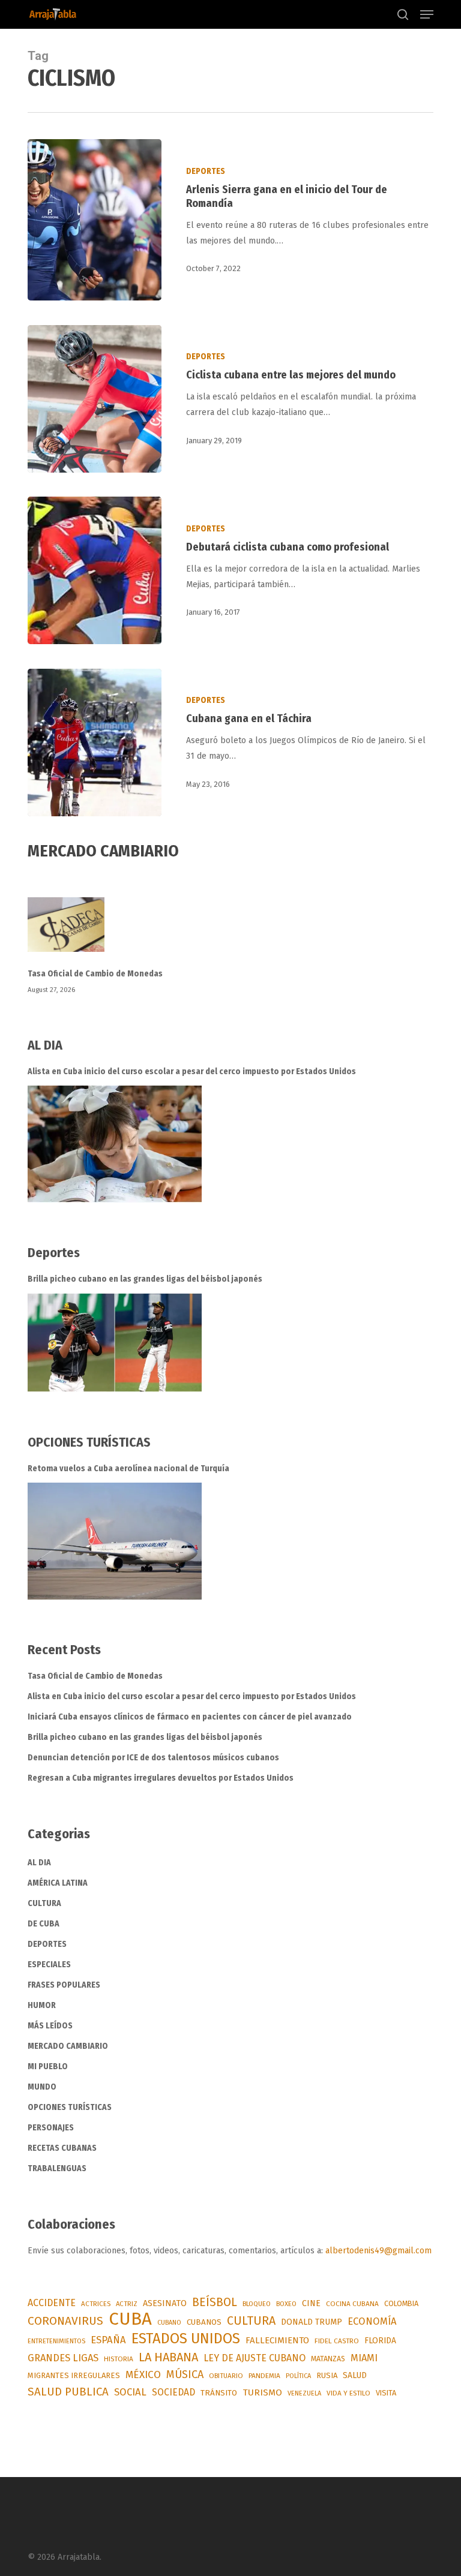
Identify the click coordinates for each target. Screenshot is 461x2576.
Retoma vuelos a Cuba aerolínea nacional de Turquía (128, 1469)
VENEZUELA (304, 2393)
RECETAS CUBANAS (62, 2148)
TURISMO (262, 2392)
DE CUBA (44, 1924)
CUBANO (169, 2323)
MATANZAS (328, 2359)
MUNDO (42, 2087)
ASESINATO (165, 2303)
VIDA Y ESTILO (348, 2393)
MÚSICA (185, 2374)
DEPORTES (206, 171)
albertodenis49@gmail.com (378, 2251)
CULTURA (44, 1903)
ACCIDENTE (52, 2303)
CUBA (130, 2319)
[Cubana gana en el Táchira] (95, 743)
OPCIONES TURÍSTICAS (70, 2107)
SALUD (355, 2375)
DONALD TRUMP (312, 2322)
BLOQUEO (257, 2304)
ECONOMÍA (372, 2321)
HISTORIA (119, 2359)
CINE (311, 2303)
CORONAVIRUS (65, 2321)
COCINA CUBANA (352, 2304)
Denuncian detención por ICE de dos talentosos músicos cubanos (153, 1758)
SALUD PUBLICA (68, 2392)
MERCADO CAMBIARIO (68, 2046)
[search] (403, 14)
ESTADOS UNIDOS (186, 2338)
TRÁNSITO (219, 2393)
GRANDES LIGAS (63, 2358)
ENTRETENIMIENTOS (56, 2341)
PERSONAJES (51, 2128)
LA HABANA (168, 2357)
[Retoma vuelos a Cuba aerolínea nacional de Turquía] (115, 1541)
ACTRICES (96, 2304)
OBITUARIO (226, 2376)
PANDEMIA (264, 2376)
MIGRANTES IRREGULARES (74, 2375)
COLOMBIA (401, 2303)
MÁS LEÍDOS (50, 2026)
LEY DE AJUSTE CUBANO (255, 2358)
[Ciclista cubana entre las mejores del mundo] (95, 399)
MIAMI (364, 2358)
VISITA (386, 2393)
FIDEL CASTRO (337, 2341)
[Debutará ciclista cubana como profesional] (95, 570)
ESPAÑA (108, 2340)
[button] (427, 14)
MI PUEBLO (48, 2066)
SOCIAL (130, 2392)
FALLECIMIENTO (277, 2340)
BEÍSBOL (215, 2302)
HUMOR (42, 2005)
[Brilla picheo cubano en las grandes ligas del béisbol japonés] (115, 1343)
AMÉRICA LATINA (58, 1883)
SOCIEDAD (173, 2392)
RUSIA (327, 2375)
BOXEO (286, 2304)
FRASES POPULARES (64, 1985)
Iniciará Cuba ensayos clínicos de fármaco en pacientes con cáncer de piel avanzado (190, 1717)
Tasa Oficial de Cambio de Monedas (95, 974)
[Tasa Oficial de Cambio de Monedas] (230, 932)
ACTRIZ (127, 2304)
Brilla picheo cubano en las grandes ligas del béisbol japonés (145, 1279)
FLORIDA (380, 2341)
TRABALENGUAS (57, 2168)
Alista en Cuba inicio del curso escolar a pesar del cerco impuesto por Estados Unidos (192, 1071)
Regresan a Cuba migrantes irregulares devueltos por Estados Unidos (161, 1778)
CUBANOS (204, 2322)
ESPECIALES (49, 1965)
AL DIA (39, 1863)
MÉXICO (143, 2375)
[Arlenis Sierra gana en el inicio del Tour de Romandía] (95, 220)
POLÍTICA (298, 2376)
